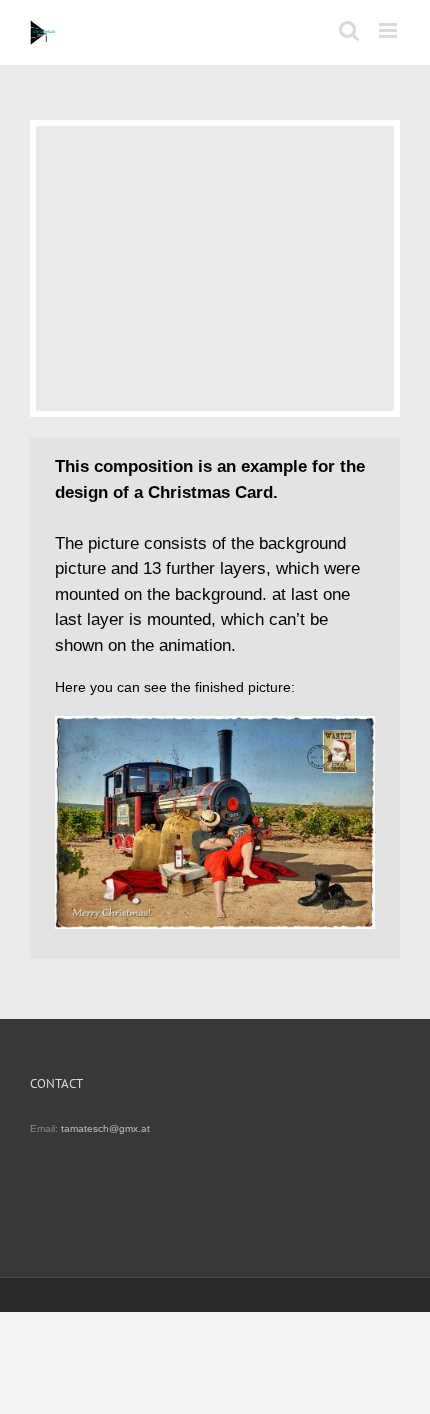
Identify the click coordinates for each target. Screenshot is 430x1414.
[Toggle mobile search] (349, 30)
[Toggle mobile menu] (389, 30)
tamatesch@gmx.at (105, 1128)
